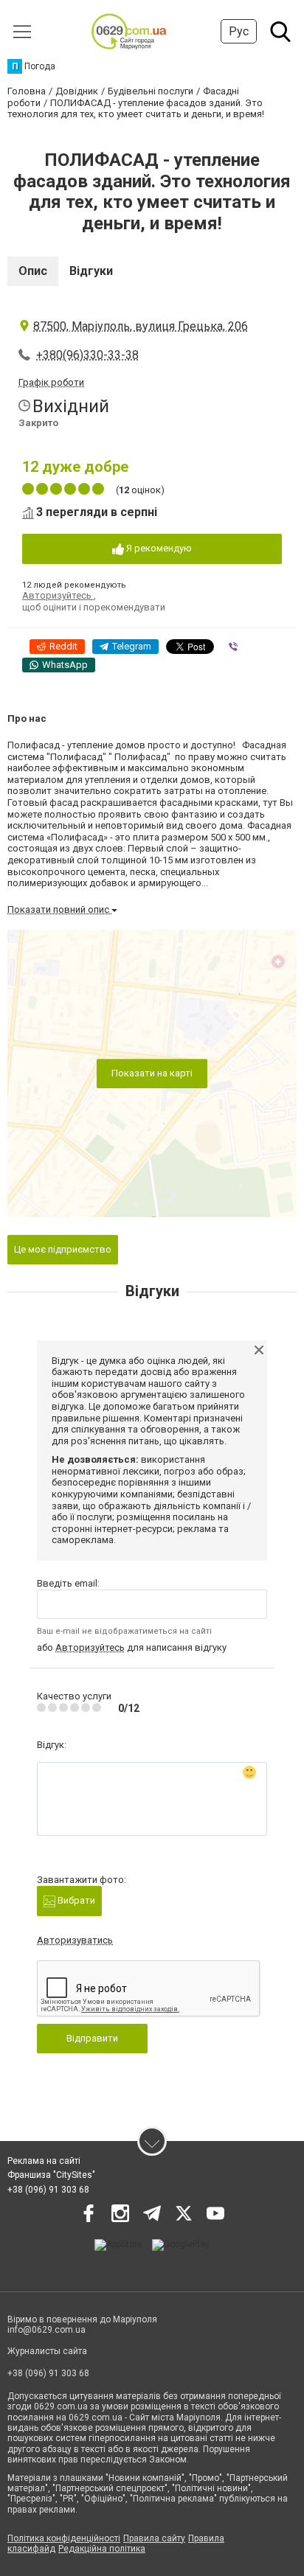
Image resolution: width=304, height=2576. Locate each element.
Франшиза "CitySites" (51, 2175)
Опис (33, 271)
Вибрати (75, 1900)
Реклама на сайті (44, 2161)
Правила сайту (154, 2538)
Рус (239, 31)
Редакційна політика (102, 2549)
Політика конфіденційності (64, 2538)
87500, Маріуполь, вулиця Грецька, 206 (141, 326)
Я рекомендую (158, 548)
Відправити (92, 2038)
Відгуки (91, 271)
